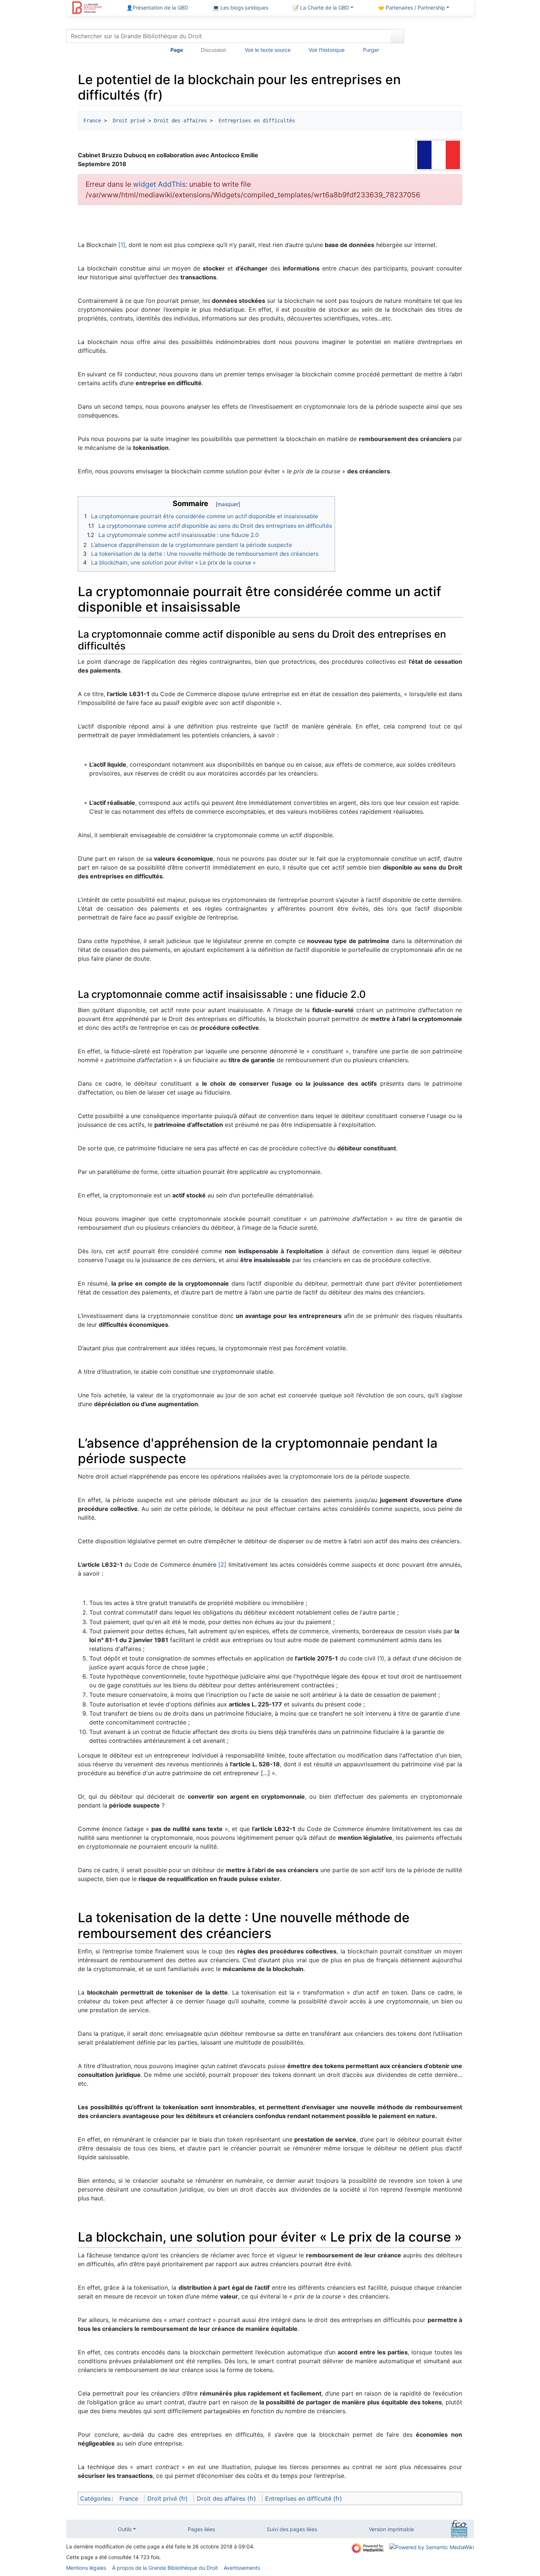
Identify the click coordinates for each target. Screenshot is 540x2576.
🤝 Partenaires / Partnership (412, 8)
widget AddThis (159, 184)
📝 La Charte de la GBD (321, 8)
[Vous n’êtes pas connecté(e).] (442, 37)
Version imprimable (391, 2529)
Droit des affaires (180, 121)
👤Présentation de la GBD (157, 8)
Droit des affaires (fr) (226, 2498)
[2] (222, 1565)
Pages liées (201, 2529)
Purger (371, 50)
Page (177, 50)
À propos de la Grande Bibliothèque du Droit (165, 2568)
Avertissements (242, 2568)
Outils (125, 2529)
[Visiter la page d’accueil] (87, 8)
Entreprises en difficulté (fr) (304, 2498)
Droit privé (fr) (168, 2498)
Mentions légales (86, 2568)
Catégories (95, 2498)
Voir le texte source (268, 50)
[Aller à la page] (397, 36)
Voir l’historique (327, 50)
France (92, 121)
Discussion (214, 50)
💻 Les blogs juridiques (240, 8)
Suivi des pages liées (292, 2529)
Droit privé (127, 121)
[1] (122, 245)
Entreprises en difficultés (255, 121)
